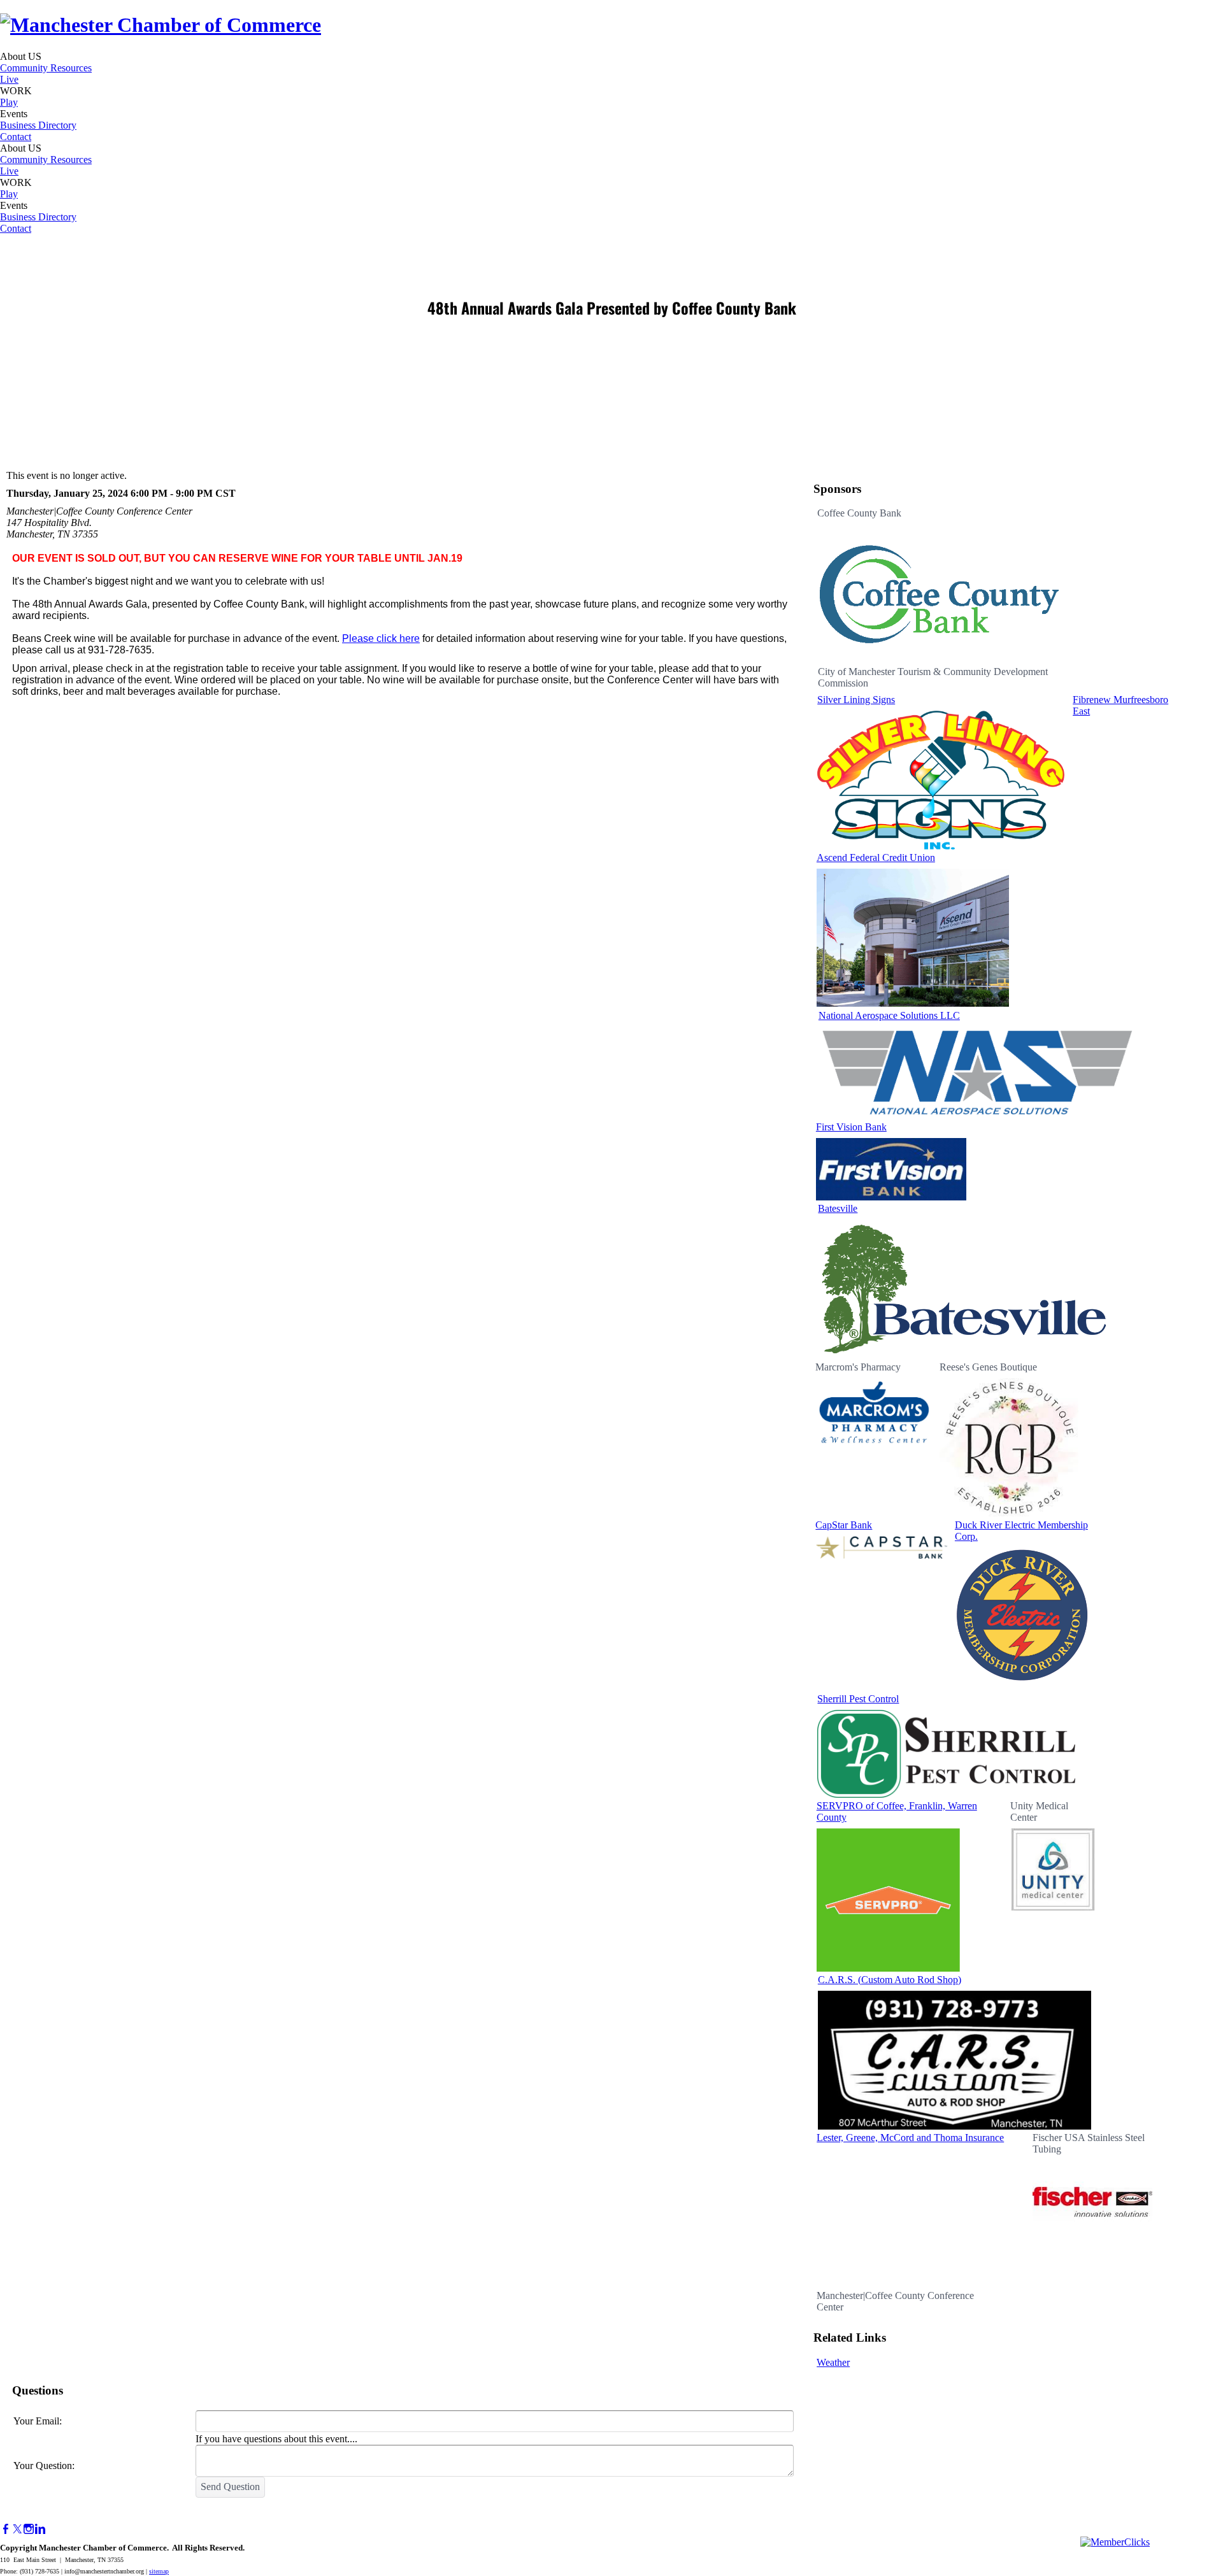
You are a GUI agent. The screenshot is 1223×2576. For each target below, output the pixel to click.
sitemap (159, 2571)
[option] (939, 587)
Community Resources (46, 68)
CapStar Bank (844, 1525)
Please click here (381, 638)
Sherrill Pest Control (858, 1699)
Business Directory (38, 125)
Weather (833, 2362)
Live (9, 79)
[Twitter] (17, 2529)
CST (225, 493)
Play (9, 102)
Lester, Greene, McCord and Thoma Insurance (910, 2138)
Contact (16, 137)
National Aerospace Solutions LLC (889, 1015)
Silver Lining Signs (856, 700)
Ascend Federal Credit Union (876, 857)
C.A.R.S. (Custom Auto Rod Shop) (890, 1980)
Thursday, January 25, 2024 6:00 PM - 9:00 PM (110, 493)
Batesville (838, 1208)
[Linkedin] (40, 2529)
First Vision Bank (851, 1127)
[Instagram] (29, 2529)
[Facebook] (6, 2529)
